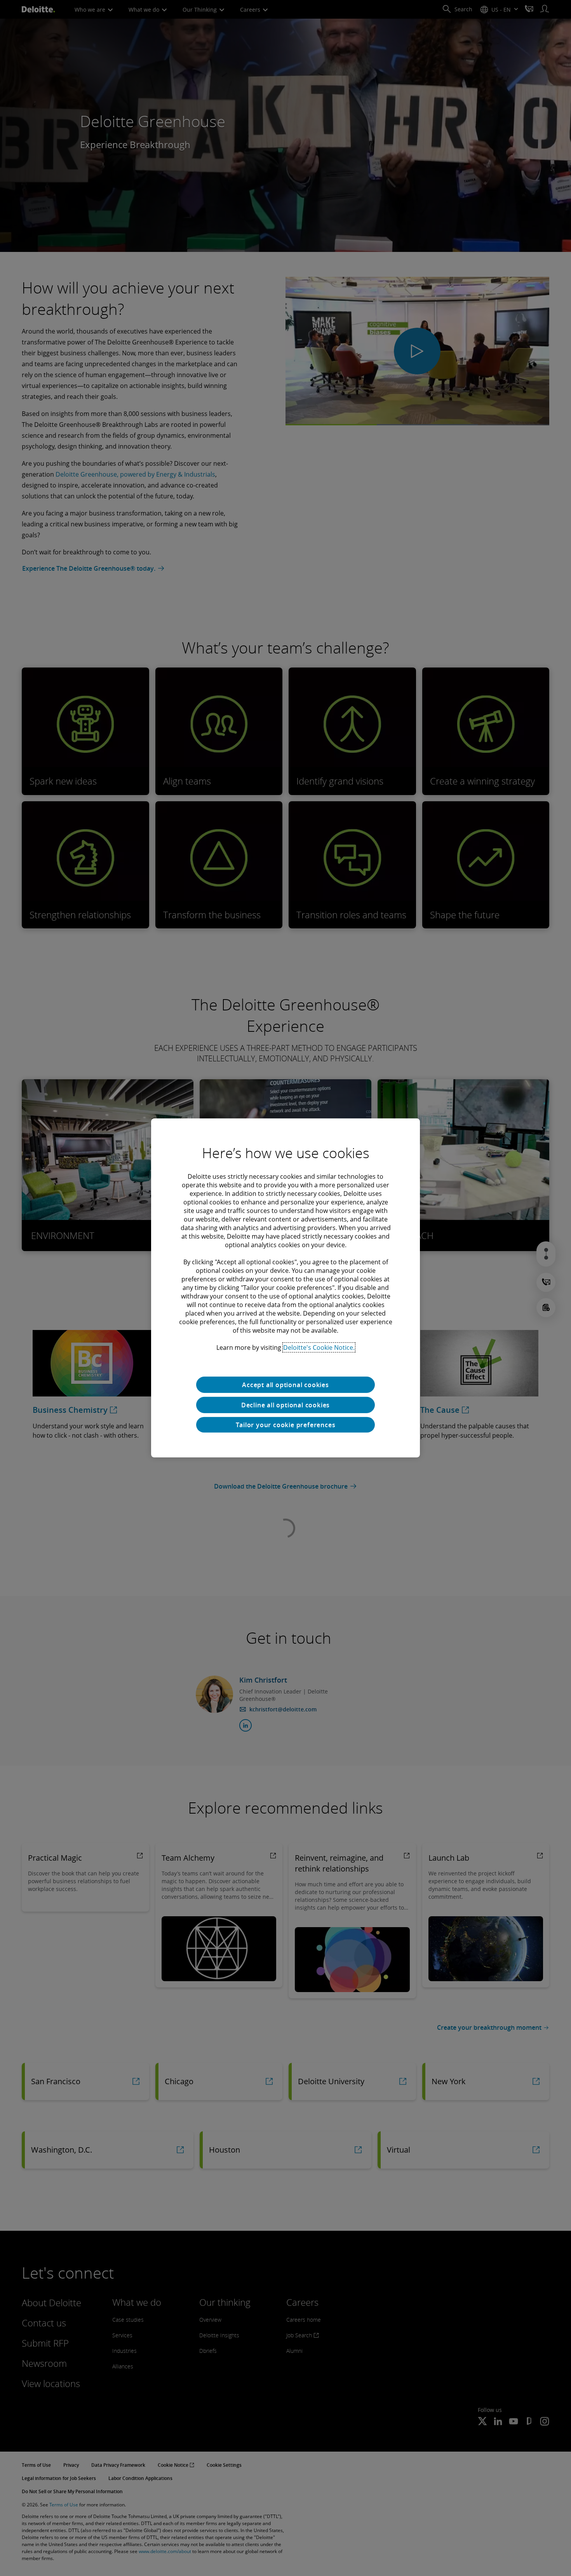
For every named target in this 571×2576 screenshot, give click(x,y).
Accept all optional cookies (285, 1385)
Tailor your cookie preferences (286, 1425)
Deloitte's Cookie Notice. (319, 1347)
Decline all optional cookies (285, 1405)
